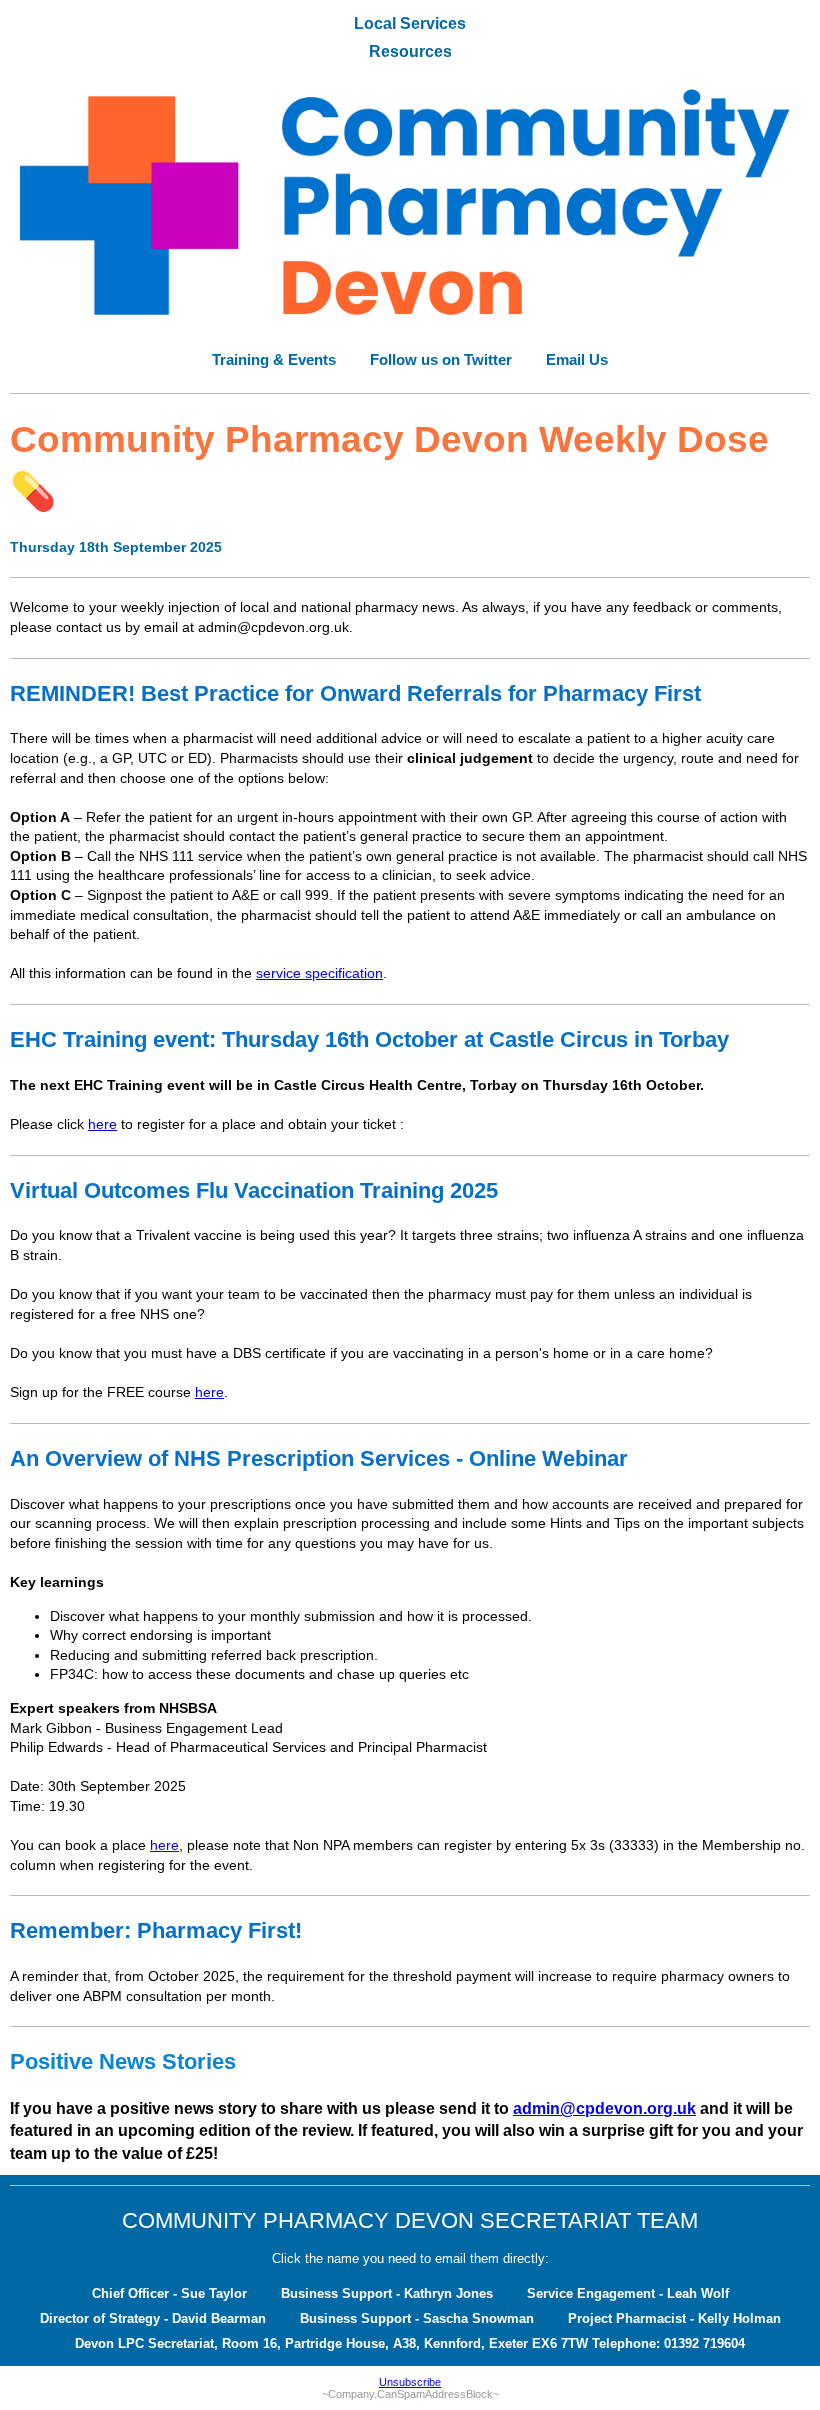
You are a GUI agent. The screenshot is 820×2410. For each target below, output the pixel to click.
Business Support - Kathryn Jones (387, 2293)
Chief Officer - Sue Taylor (169, 2293)
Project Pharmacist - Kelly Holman (674, 2318)
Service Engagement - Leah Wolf (628, 2293)
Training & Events (274, 359)
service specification (319, 973)
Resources (410, 51)
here (102, 1124)
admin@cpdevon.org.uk (604, 2108)
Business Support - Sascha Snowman (417, 2318)
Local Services (410, 23)
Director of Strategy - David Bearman (153, 2318)
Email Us (577, 359)
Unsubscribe (410, 2382)
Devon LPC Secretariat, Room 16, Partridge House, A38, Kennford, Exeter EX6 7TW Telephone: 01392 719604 (410, 2343)
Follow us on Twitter (441, 359)
